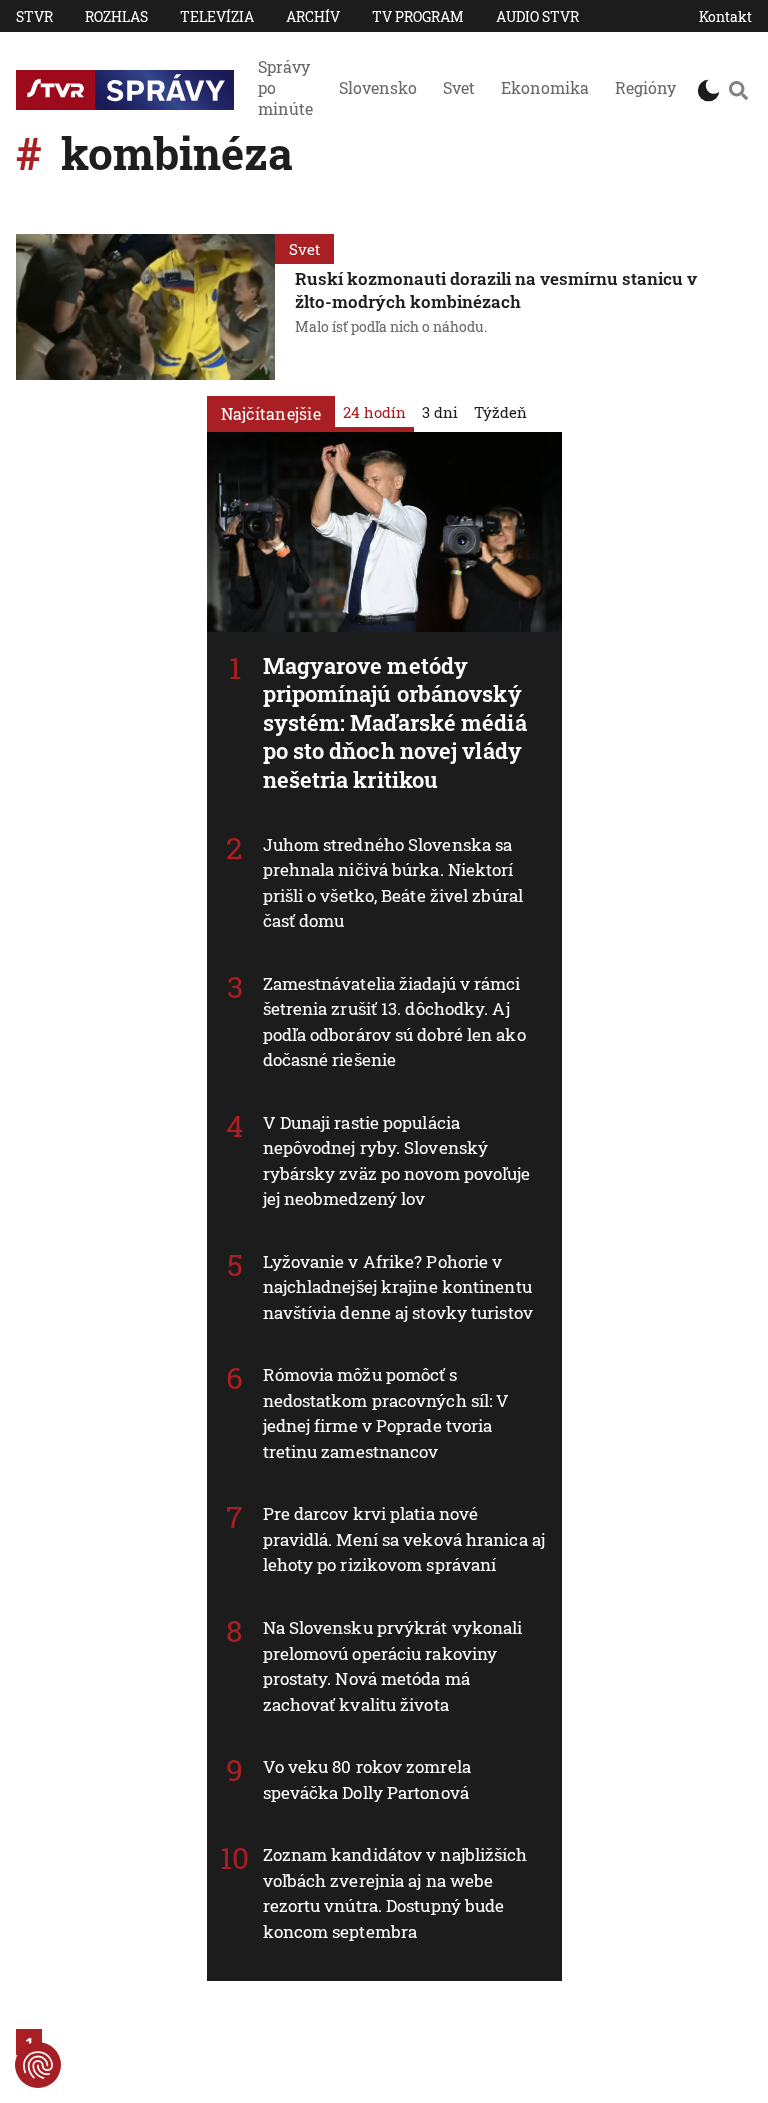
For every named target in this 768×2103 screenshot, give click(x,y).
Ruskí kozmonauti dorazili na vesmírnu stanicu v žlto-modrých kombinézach (496, 290)
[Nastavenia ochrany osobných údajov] (38, 2065)
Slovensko (378, 87)
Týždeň (500, 412)
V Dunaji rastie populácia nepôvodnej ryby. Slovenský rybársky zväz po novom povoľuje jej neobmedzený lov (397, 1161)
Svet (459, 87)
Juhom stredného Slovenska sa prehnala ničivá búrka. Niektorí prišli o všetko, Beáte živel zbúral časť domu (393, 883)
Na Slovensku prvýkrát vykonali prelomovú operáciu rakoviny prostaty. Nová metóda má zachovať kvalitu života (393, 1666)
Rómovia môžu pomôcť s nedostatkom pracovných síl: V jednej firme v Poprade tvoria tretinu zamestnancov (386, 1413)
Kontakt (725, 16)
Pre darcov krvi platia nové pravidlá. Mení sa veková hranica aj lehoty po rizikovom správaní (404, 1539)
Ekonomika (545, 87)
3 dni (440, 412)
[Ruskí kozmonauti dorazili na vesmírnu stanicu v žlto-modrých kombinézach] (145, 307)
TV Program (418, 16)
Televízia (217, 16)
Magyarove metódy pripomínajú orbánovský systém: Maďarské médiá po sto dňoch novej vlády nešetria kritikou (395, 722)
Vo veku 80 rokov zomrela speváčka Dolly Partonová (367, 1779)
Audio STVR (537, 16)
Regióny (645, 87)
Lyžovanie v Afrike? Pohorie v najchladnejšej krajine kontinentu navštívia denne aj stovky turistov (398, 1287)
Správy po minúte (285, 87)
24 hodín (374, 412)
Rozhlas (116, 16)
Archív (313, 16)
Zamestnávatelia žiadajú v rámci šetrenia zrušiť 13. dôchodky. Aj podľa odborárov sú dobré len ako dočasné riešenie (394, 1022)
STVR (34, 16)
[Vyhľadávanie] (738, 90)
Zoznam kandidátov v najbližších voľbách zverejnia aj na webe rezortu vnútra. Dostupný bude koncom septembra (395, 1893)
